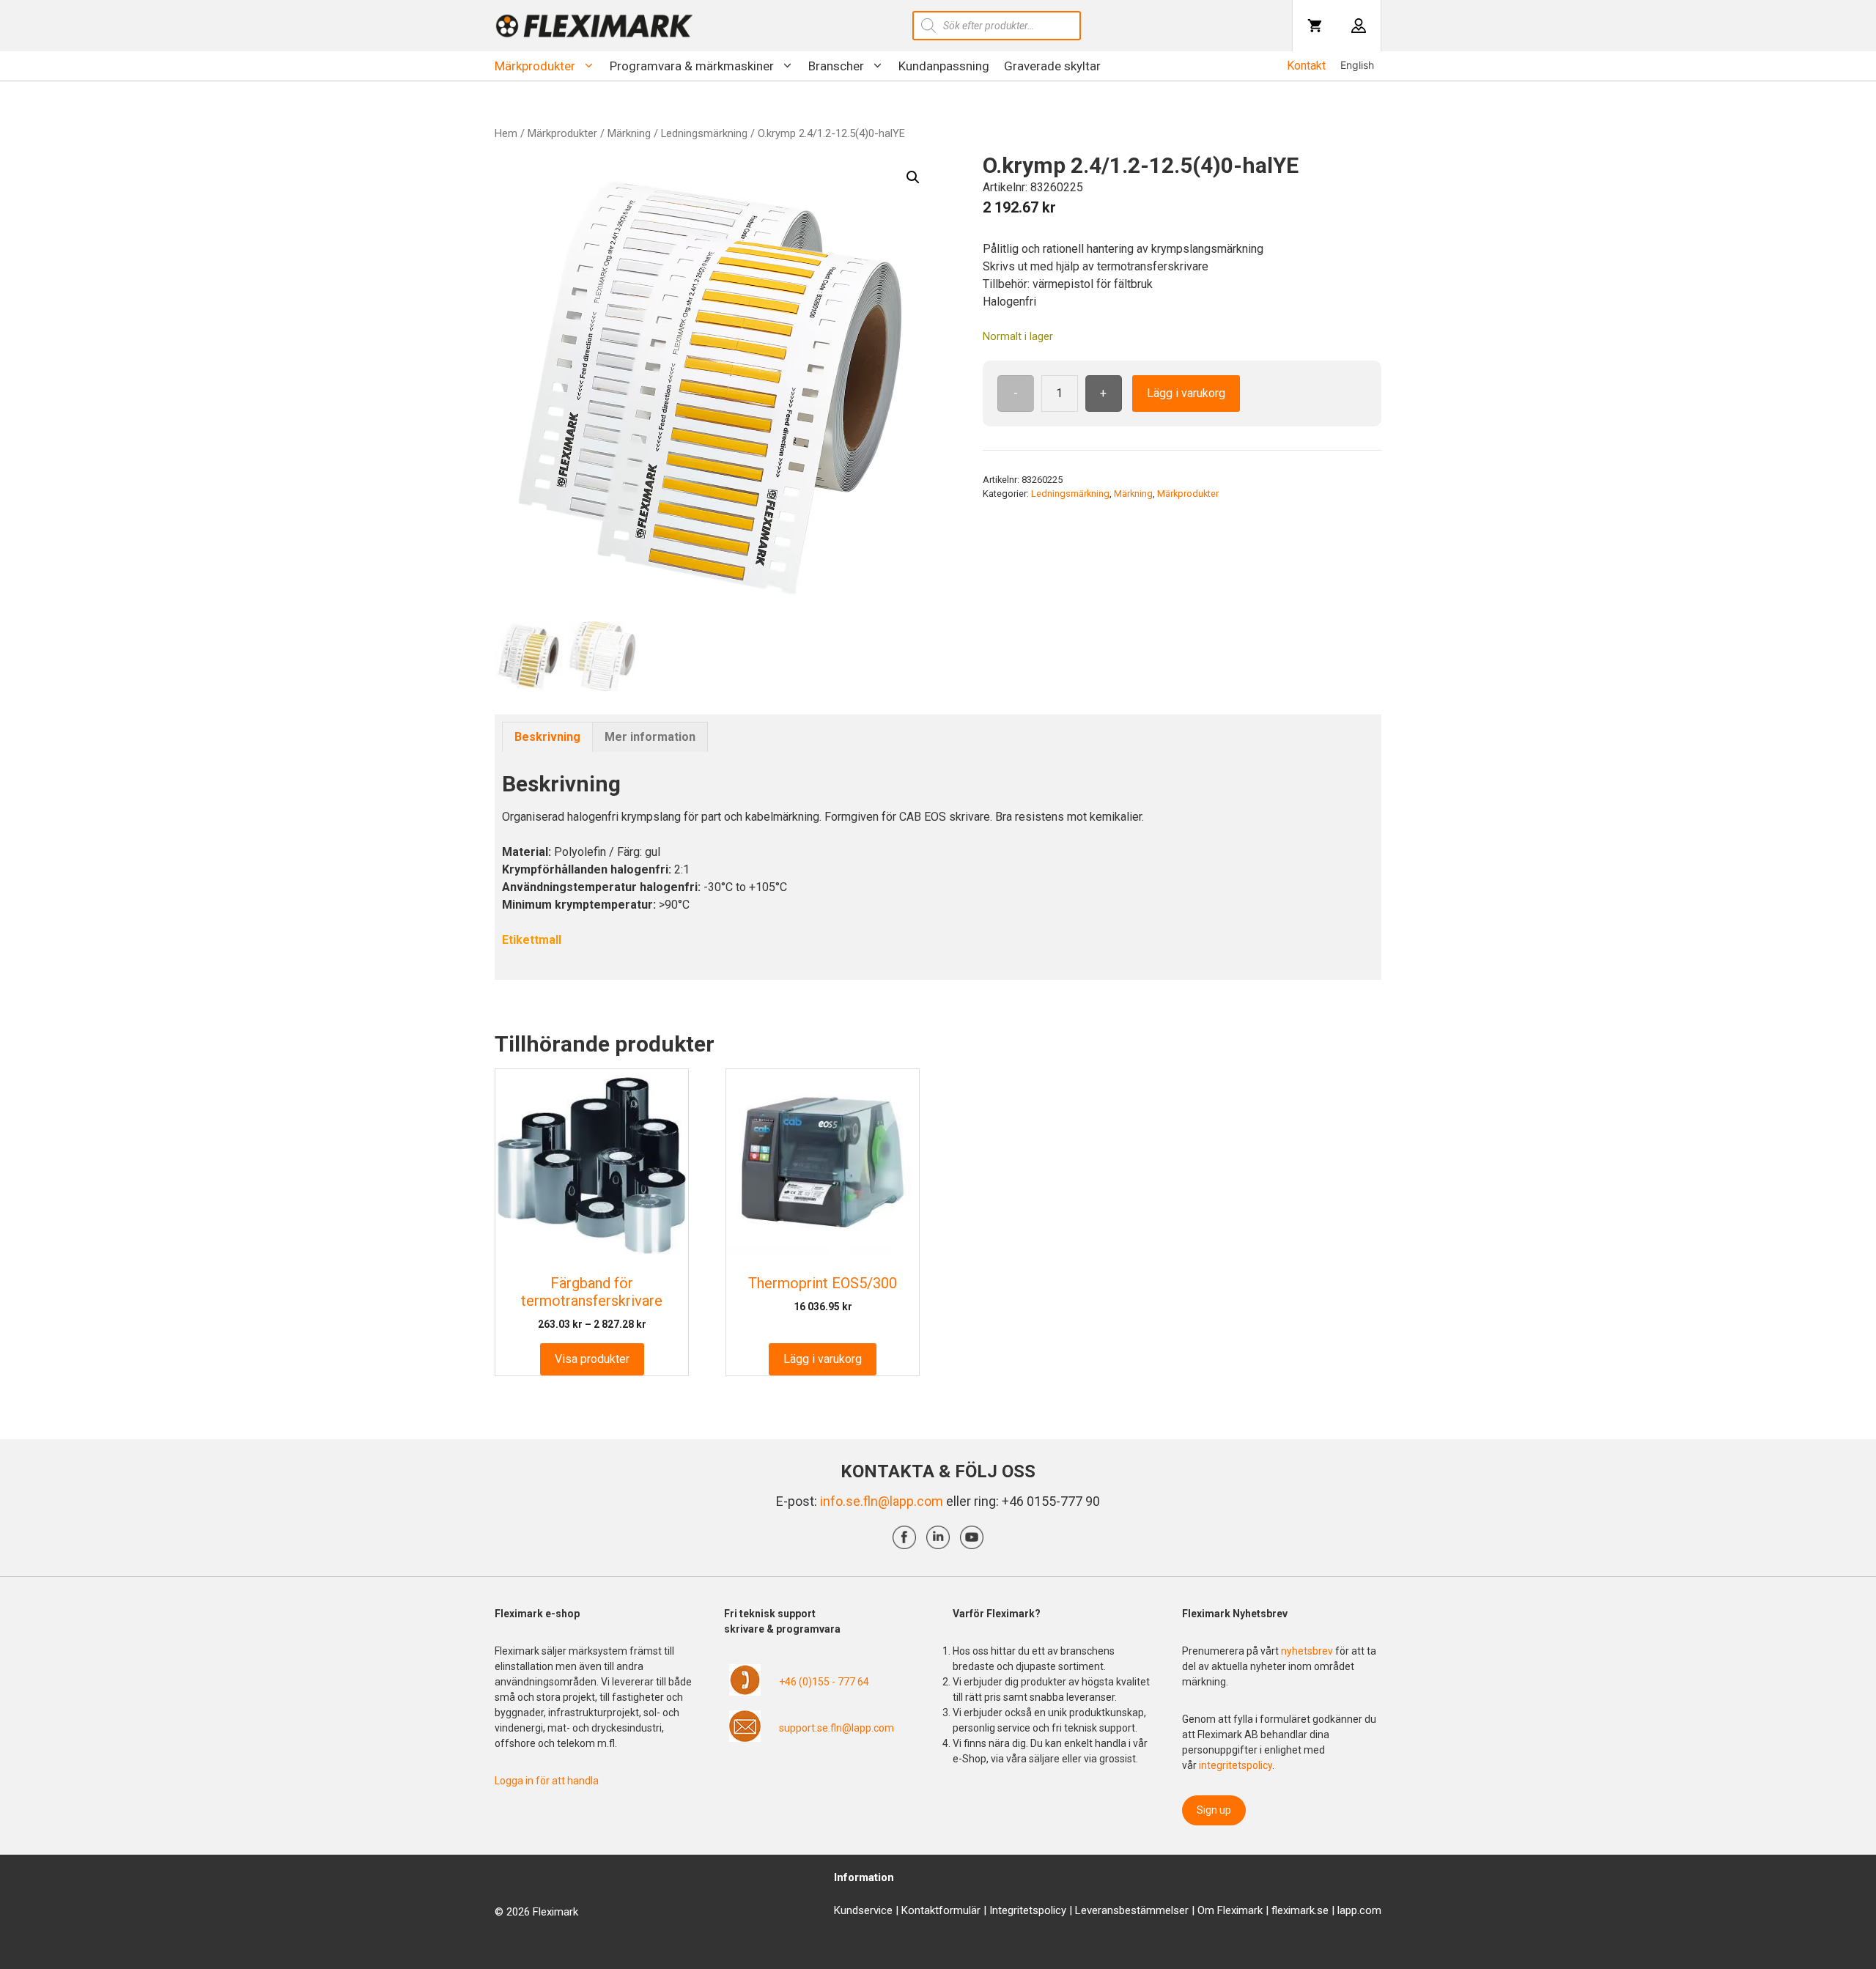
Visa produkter (592, 1359)
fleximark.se (1300, 1910)
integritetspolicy (1236, 1765)
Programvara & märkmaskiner (692, 66)
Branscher (836, 66)
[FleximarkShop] (594, 26)
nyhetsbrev (1308, 1651)
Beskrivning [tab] (547, 737)
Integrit (1006, 1910)
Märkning (629, 133)
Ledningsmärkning (704, 133)
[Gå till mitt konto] (1359, 26)
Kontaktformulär (941, 1910)
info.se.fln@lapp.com (882, 1501)
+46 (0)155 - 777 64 (824, 1682)
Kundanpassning (944, 66)
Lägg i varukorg (1186, 393)
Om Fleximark (1230, 1910)
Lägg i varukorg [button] (823, 1359)
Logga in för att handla (547, 1781)
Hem (506, 133)
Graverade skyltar (1052, 66)
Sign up (1214, 1810)
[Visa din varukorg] (1315, 26)
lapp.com (1359, 1910)
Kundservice (863, 1910)
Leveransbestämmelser (1132, 1910)
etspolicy (1045, 1910)
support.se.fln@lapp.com (837, 1728)
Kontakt (1306, 66)
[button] (913, 177)
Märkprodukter (535, 66)
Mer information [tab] (650, 737)
